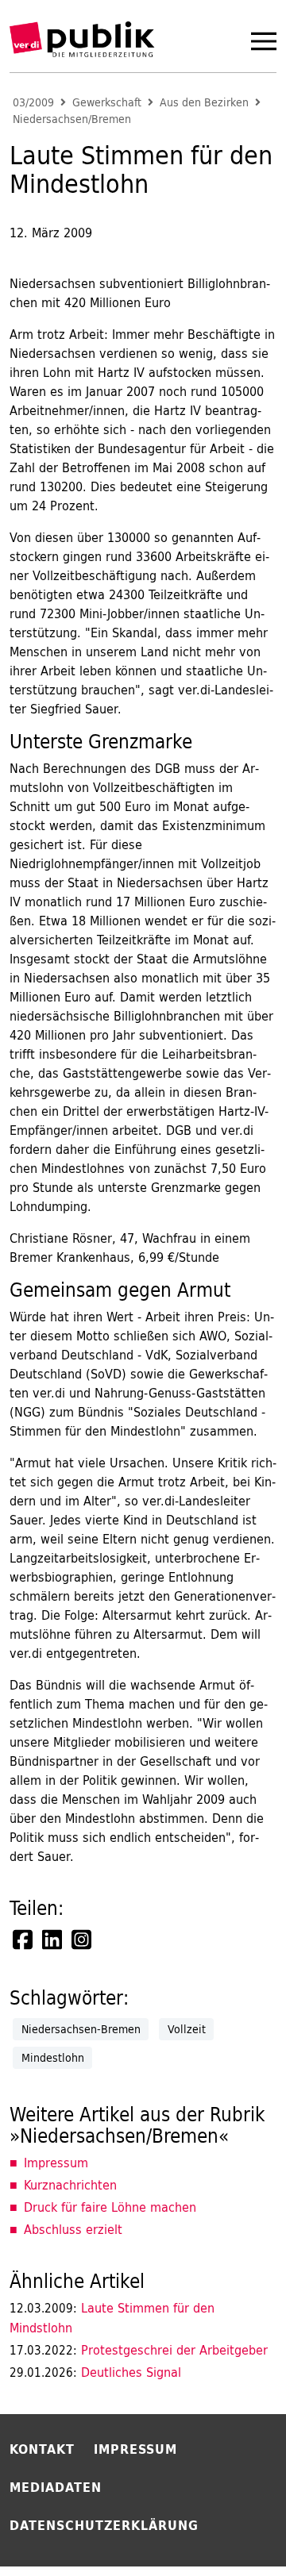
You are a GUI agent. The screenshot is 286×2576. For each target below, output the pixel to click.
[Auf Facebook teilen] (24, 1940)
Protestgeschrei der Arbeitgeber (139, 2350)
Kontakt (42, 2449)
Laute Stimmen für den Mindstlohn (112, 2318)
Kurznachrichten (70, 2185)
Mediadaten (56, 2487)
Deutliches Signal (95, 2372)
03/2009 (33, 103)
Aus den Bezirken (204, 103)
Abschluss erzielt (73, 2229)
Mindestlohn (53, 2058)
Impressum (56, 2163)
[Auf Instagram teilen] (83, 1940)
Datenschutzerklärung (104, 2525)
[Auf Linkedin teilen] (53, 1940)
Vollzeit (187, 2029)
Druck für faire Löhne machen (110, 2207)
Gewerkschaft (107, 103)
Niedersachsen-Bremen (81, 2029)
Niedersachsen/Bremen (72, 119)
